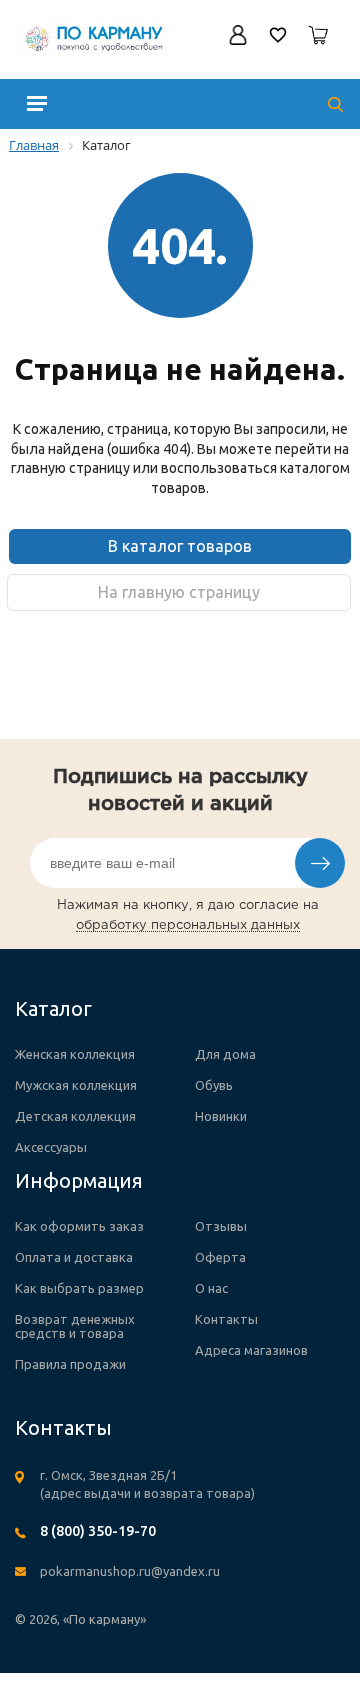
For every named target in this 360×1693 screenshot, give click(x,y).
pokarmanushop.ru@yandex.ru (130, 1571)
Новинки (221, 1116)
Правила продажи (70, 1364)
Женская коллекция (75, 1054)
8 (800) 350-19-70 (98, 1531)
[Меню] (37, 103)
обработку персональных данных (188, 925)
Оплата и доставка (74, 1257)
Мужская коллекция (76, 1085)
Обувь (214, 1085)
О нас (211, 1288)
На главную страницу (179, 592)
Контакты (226, 1319)
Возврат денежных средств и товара (75, 1326)
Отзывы (221, 1226)
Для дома (225, 1054)
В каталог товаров (180, 546)
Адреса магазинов (251, 1350)
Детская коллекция (75, 1116)
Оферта (220, 1257)
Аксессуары (51, 1147)
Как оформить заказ (79, 1226)
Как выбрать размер (79, 1288)
